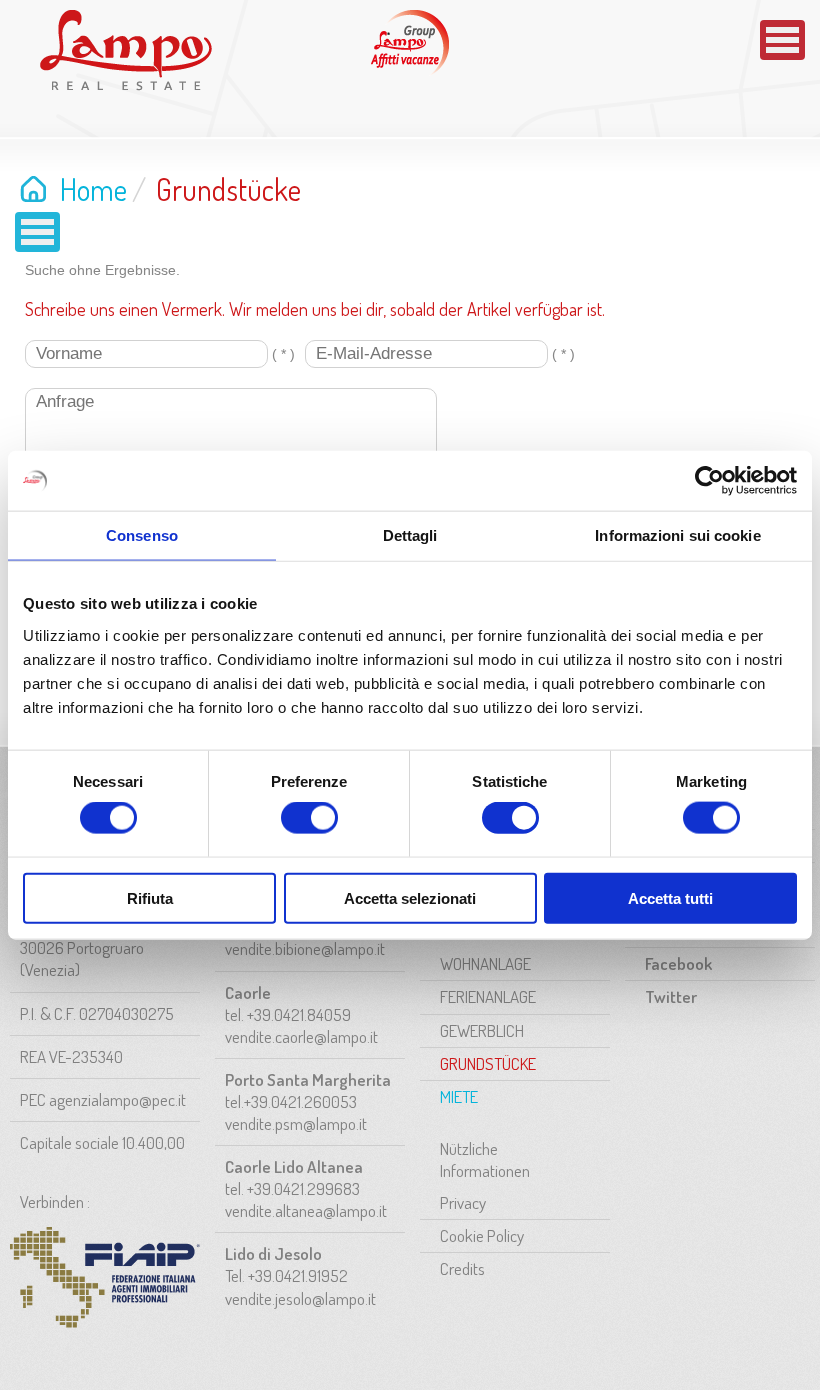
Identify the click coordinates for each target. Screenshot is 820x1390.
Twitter (671, 996)
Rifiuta (150, 897)
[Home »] (126, 50)
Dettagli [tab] (410, 535)
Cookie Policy (482, 1235)
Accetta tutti (670, 897)
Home (93, 189)
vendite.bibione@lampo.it (305, 948)
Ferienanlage (488, 996)
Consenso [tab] (142, 535)
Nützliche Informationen (485, 1159)
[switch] (309, 818)
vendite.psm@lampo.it (296, 1123)
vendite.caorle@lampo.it (301, 1036)
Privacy (463, 1202)
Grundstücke (488, 1063)
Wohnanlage (485, 963)
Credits (462, 1268)
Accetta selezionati (410, 897)
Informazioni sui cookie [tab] (677, 535)
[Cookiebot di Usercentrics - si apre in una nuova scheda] (709, 481)
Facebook (678, 963)
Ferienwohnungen (410, 43)
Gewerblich (482, 1030)
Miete (459, 1096)
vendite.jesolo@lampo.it (300, 1298)
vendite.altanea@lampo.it (306, 1210)
